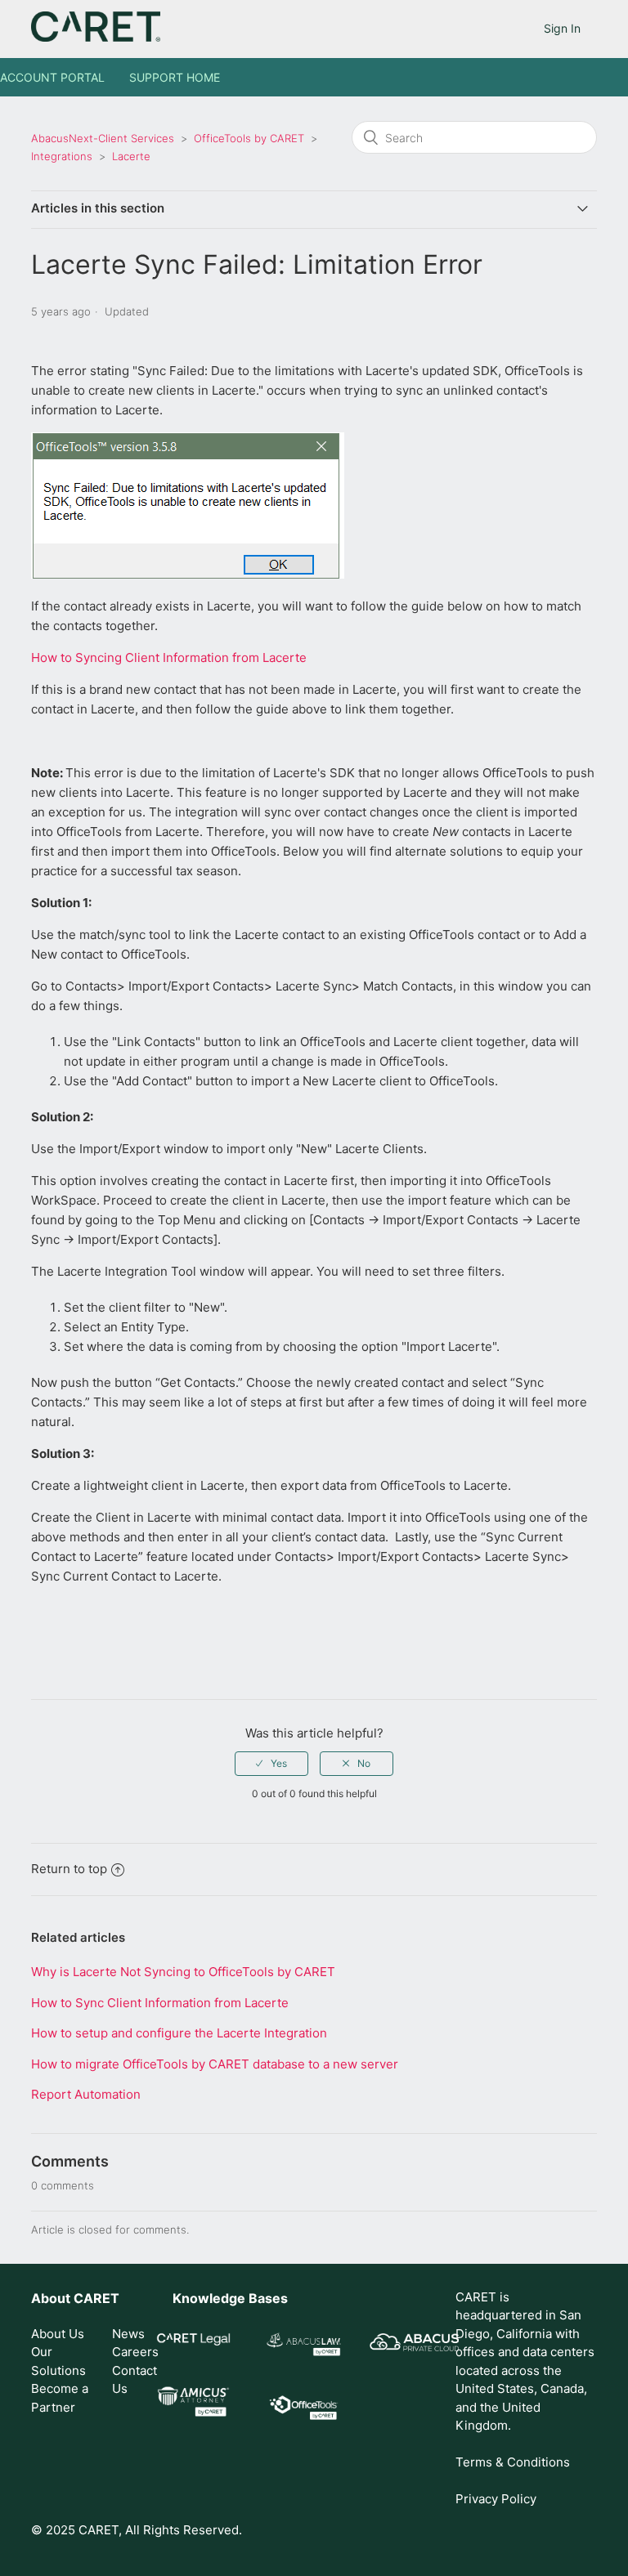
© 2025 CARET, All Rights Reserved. (137, 2530)
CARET (96, 2298)
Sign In (562, 28)
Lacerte (131, 156)
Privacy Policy (496, 2499)
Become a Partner (60, 2398)
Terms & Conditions (513, 2462)
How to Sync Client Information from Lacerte (160, 2003)
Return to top (69, 1869)
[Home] (95, 37)
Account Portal (52, 77)
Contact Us (135, 2380)
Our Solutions (58, 2361)
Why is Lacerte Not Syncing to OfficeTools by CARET (183, 1972)
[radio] (271, 1764)
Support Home (175, 77)
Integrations (62, 156)
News (128, 2334)
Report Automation (86, 2094)
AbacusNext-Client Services (103, 138)
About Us (58, 2334)
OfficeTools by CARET (249, 138)
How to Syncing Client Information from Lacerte (169, 657)
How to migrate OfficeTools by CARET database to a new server (215, 2064)
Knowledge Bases (230, 2298)
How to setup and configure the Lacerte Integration (179, 2033)
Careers (135, 2352)
